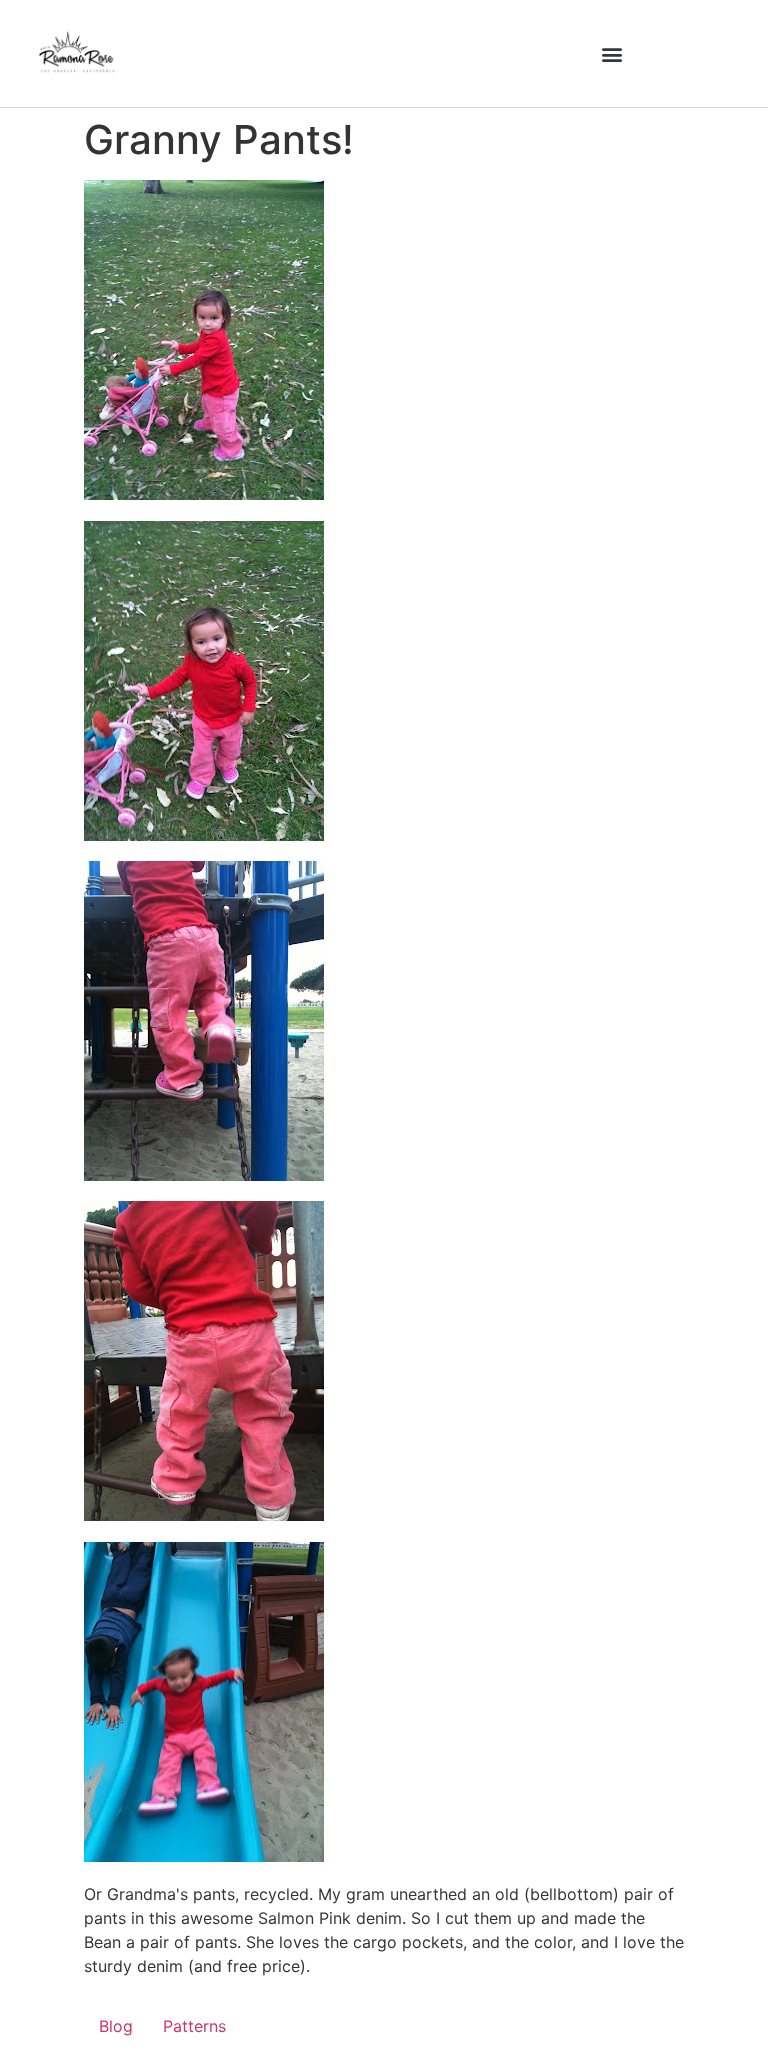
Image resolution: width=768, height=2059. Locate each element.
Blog (116, 2026)
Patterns (194, 2026)
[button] (612, 53)
